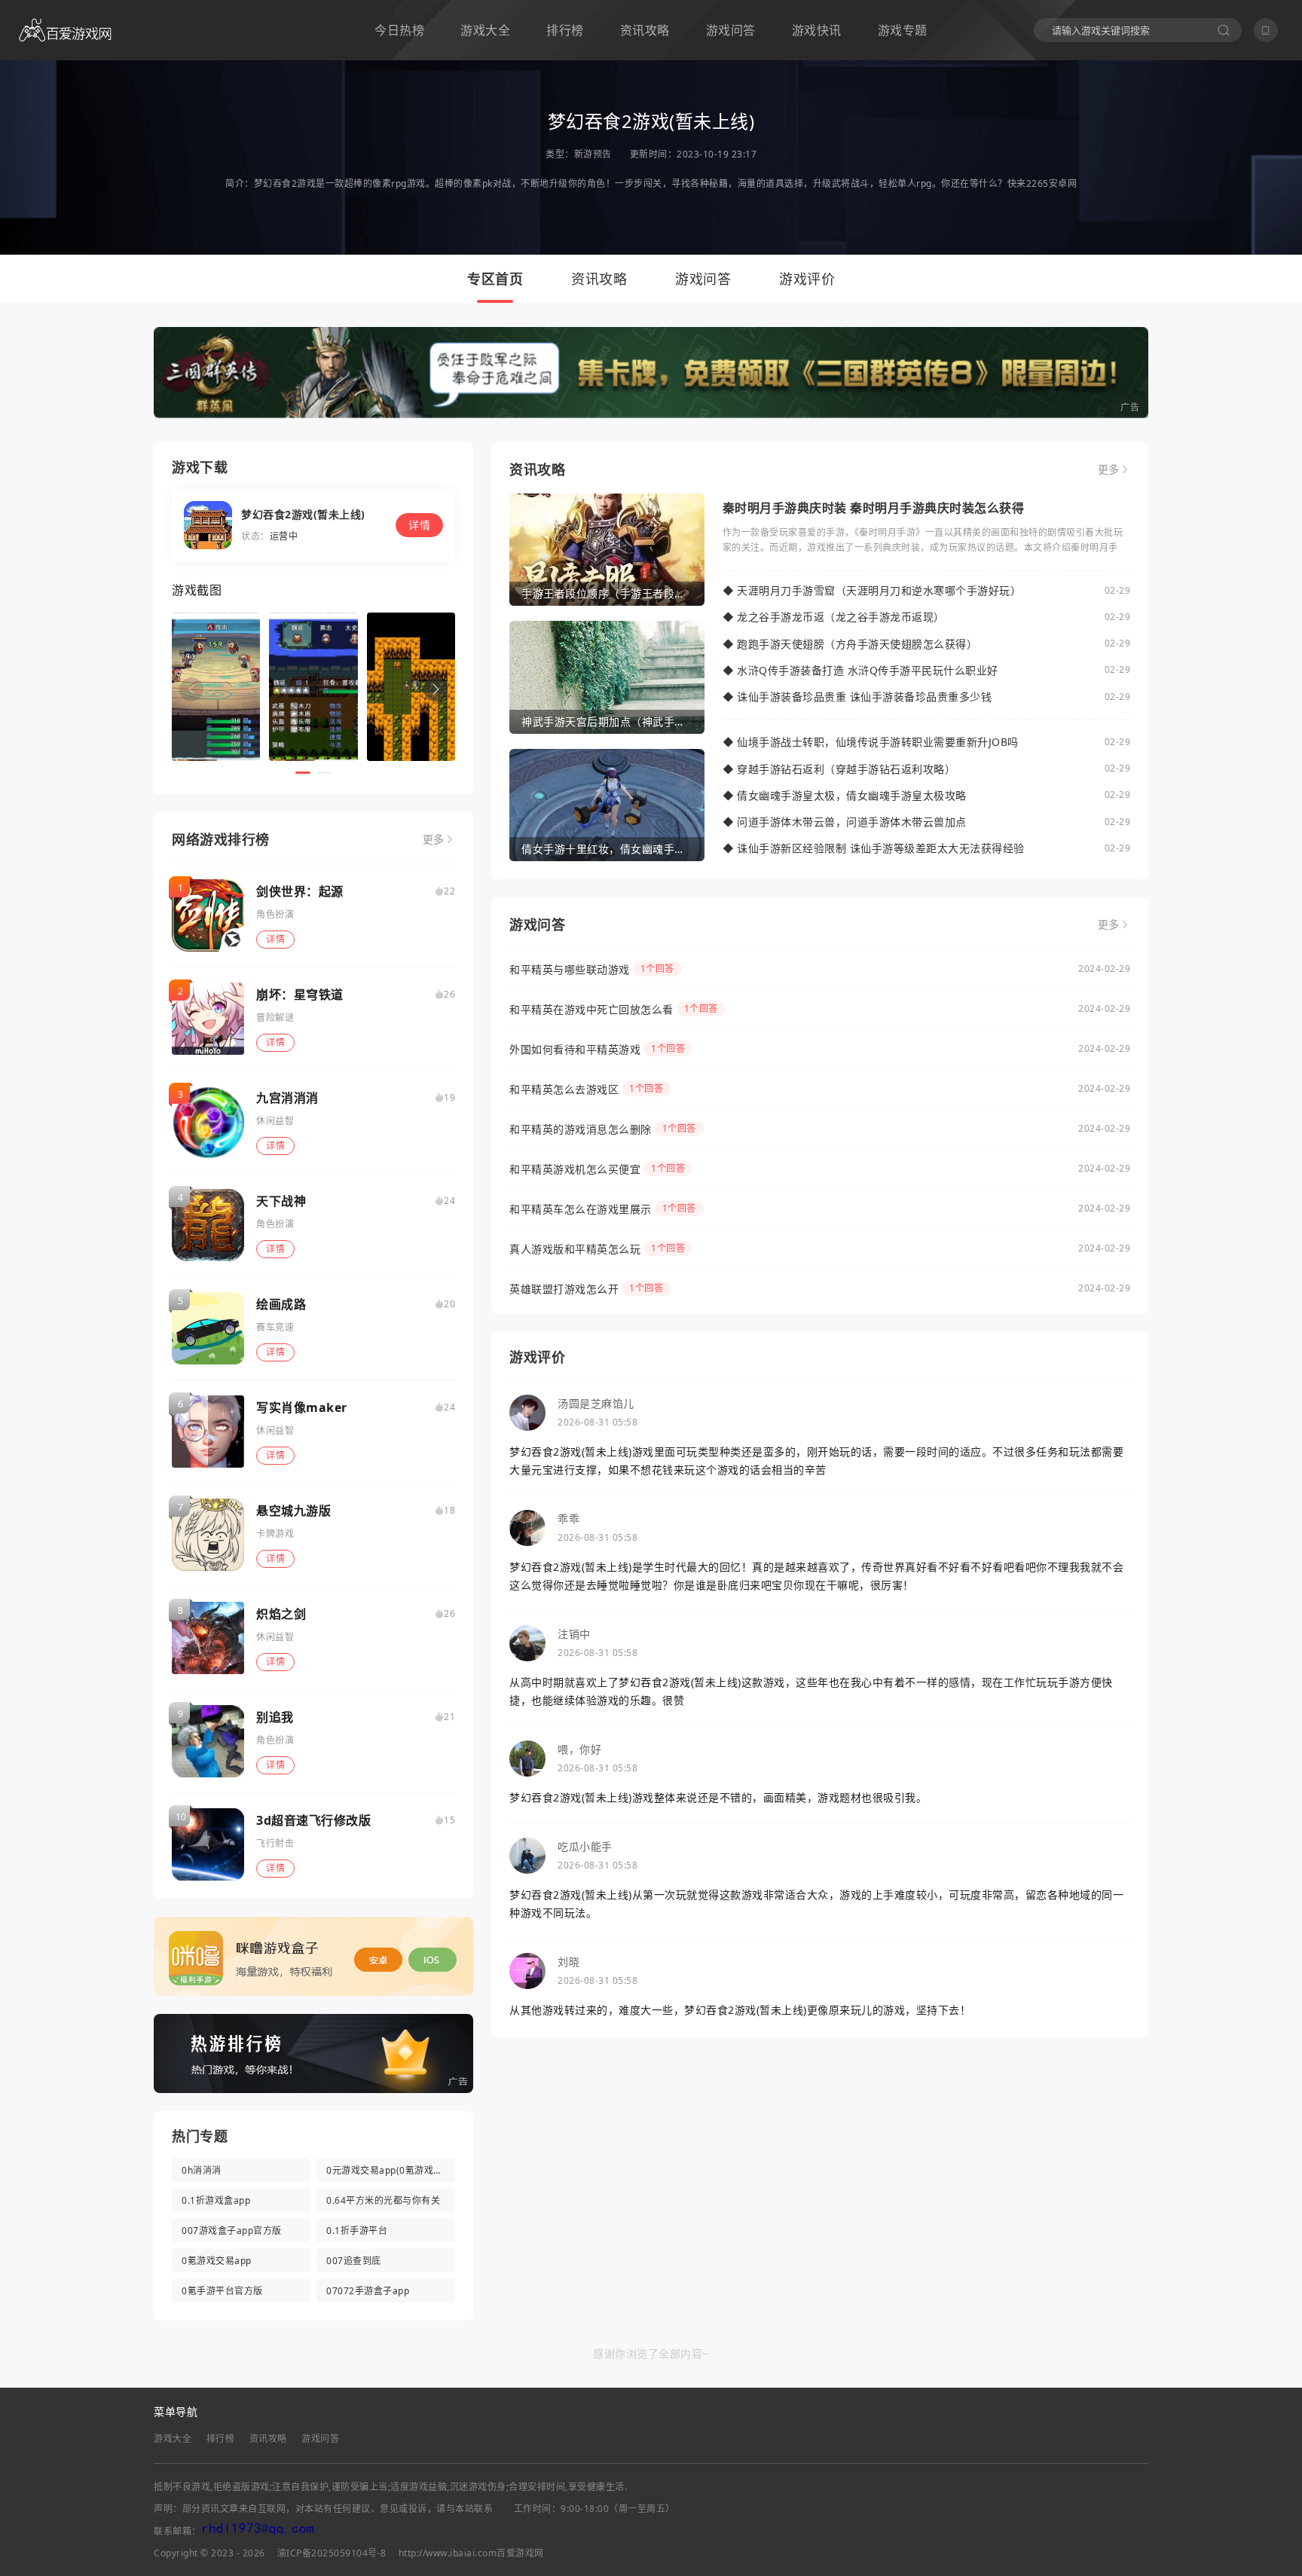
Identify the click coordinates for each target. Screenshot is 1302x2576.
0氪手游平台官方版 (222, 2291)
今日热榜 (399, 30)
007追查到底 (354, 2261)
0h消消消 (202, 2170)
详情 (275, 939)
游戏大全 (485, 30)
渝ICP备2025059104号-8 (332, 2553)
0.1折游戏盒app (216, 2200)
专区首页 (495, 279)
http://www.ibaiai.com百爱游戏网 (471, 2553)
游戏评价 (807, 279)
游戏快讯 (817, 30)
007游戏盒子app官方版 (232, 2231)
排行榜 (565, 30)
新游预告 (593, 154)
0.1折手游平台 (357, 2231)
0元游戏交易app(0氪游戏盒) (386, 2170)
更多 (434, 839)
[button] (436, 689)
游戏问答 (731, 30)
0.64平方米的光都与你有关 (383, 2200)
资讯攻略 (645, 30)
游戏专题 (903, 30)
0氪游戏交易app (217, 2261)
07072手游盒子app (368, 2291)
